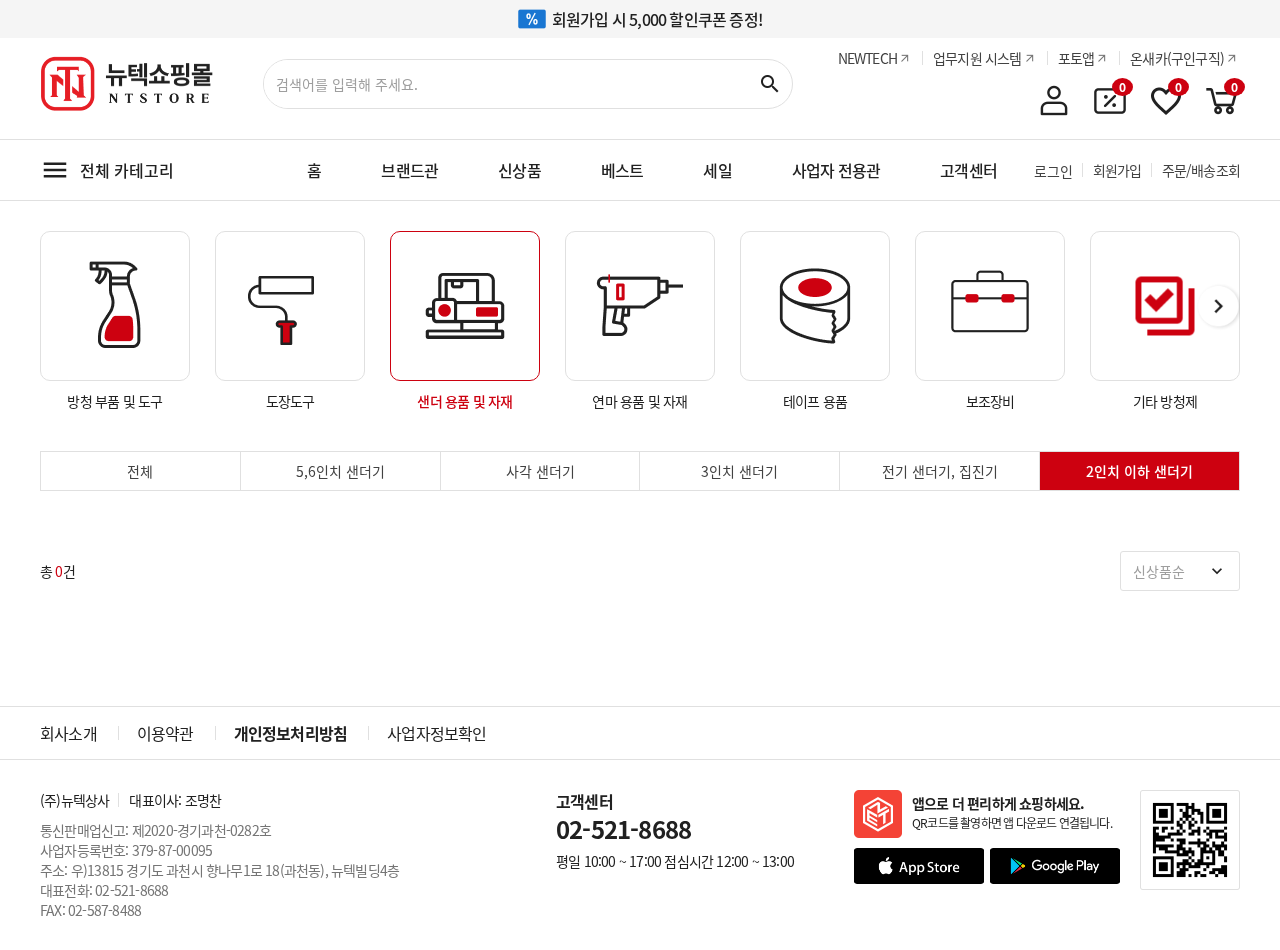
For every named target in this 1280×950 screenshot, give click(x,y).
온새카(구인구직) (1177, 58)
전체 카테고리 (127, 170)
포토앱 (1076, 58)
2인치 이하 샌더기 (1139, 471)
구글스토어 (1055, 866)
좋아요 (1165, 94)
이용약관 (165, 733)
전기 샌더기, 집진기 (940, 471)
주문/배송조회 (1201, 170)
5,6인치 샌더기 (340, 471)
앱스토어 (919, 866)
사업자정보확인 (436, 733)
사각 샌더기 (540, 471)
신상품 (519, 170)
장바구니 (1221, 94)
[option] (115, 321)
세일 (717, 170)
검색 (770, 84)
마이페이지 (1054, 101)
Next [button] (1220, 307)
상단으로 (1210, 880)
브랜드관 (409, 170)
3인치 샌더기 (739, 471)
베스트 (622, 170)
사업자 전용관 (836, 170)
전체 (140, 471)
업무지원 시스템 (977, 58)
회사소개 (68, 733)
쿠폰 (1109, 94)
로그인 (1053, 171)
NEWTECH (867, 58)
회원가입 (1117, 170)
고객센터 (968, 170)
